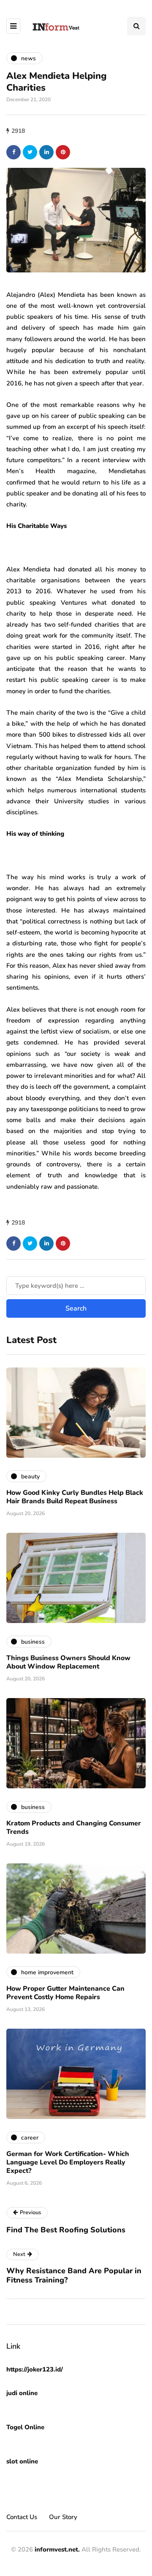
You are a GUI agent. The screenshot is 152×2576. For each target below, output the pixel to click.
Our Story (63, 2517)
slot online (22, 2461)
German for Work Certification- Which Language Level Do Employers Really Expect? (68, 2162)
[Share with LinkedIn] (46, 152)
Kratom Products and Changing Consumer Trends (74, 1828)
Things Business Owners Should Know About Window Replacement (68, 1662)
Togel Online (25, 2427)
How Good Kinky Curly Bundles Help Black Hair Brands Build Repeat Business (75, 1497)
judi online (22, 2393)
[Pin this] (63, 152)
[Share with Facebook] (14, 152)
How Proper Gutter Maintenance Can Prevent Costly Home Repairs (65, 1993)
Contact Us (22, 2517)
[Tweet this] (30, 152)
